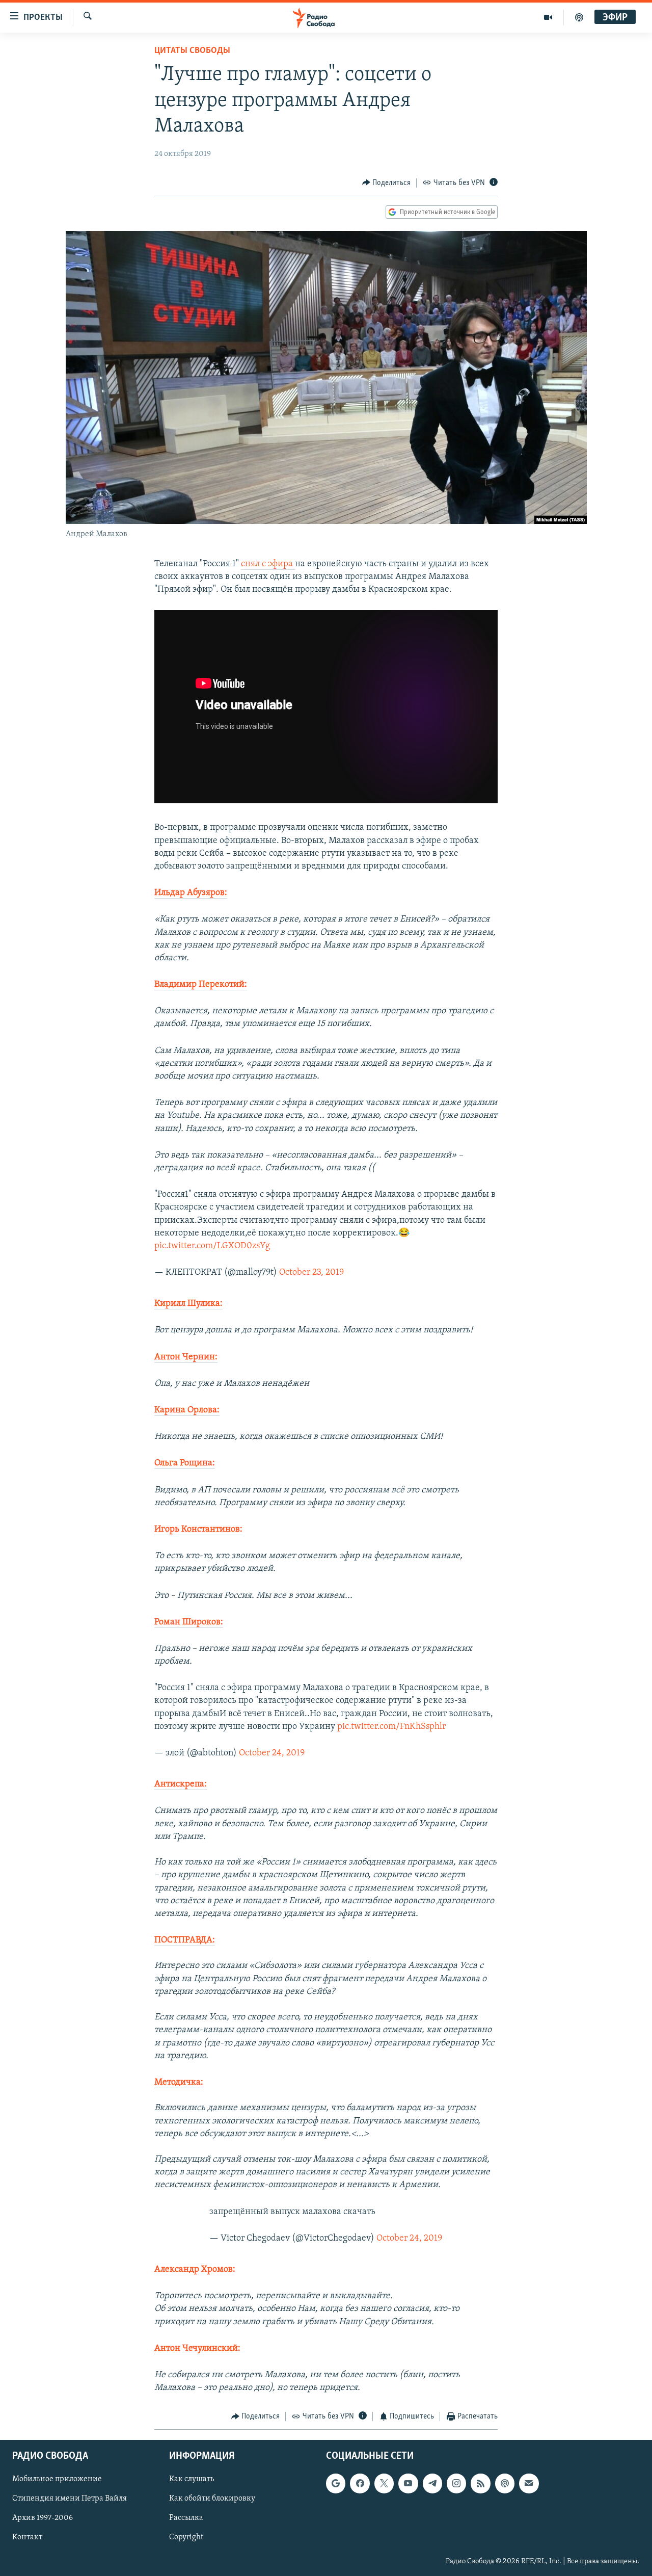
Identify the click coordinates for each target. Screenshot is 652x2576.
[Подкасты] (505, 2483)
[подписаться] (529, 2483)
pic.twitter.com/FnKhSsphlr (391, 1727)
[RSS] (480, 2483)
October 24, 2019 (272, 1753)
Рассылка (186, 2518)
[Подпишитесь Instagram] (456, 2483)
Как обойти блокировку (212, 2499)
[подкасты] (579, 17)
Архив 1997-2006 (43, 2518)
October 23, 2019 (311, 1273)
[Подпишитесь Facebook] (360, 2483)
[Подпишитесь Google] (336, 2483)
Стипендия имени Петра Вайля (70, 2499)
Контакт (27, 2537)
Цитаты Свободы (192, 51)
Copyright (186, 2537)
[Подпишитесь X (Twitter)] (384, 2483)
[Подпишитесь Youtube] (408, 2483)
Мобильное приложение (57, 2479)
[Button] (387, 183)
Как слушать (192, 2479)
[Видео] (548, 17)
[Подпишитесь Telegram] (432, 2483)
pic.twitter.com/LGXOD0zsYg (212, 1246)
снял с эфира (268, 564)
